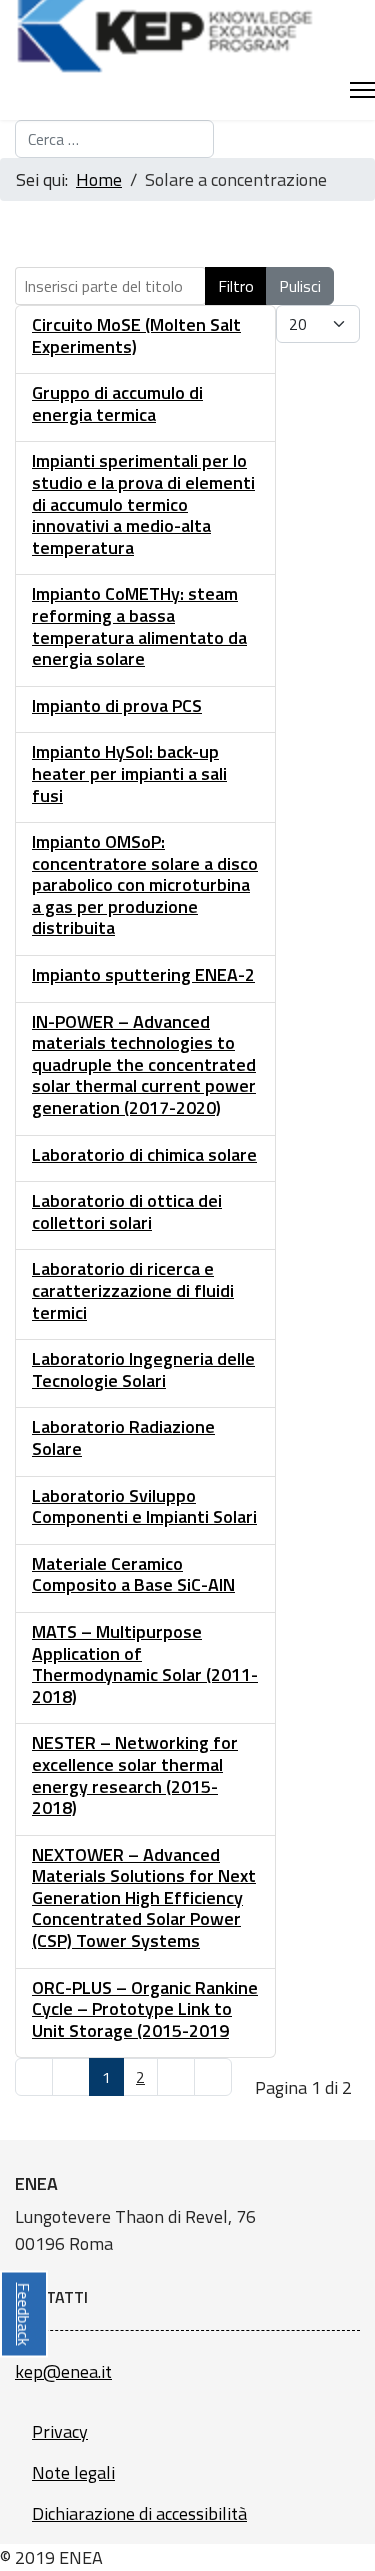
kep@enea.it (63, 2371)
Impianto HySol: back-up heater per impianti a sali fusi (129, 773)
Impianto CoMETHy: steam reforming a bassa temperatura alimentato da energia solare (139, 626)
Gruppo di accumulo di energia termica (117, 403)
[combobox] (114, 139)
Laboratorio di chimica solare (144, 1154)
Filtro (236, 286)
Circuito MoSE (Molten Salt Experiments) (136, 335)
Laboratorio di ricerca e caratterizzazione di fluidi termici (133, 1290)
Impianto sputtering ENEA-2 (143, 974)
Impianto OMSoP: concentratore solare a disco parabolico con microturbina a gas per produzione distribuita (145, 884)
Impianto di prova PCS (117, 705)
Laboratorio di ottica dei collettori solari (127, 1211)
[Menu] (362, 90)
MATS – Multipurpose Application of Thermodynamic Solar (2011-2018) (145, 1664)
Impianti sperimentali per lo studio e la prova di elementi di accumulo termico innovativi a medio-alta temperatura (143, 503)
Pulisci (300, 286)
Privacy (60, 2431)
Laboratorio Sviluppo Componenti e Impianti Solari (144, 1506)
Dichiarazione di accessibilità (139, 2513)
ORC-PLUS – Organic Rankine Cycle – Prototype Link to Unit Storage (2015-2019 (145, 2009)
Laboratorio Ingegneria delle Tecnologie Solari (143, 1369)
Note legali (73, 2472)
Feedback (24, 2313)
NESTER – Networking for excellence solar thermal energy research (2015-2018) (135, 1775)
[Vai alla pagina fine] (213, 2077)
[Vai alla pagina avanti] (176, 2077)
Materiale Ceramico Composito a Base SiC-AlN (133, 1574)
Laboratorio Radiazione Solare (123, 1437)
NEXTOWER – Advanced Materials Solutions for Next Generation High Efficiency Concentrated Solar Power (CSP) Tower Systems (144, 1897)
